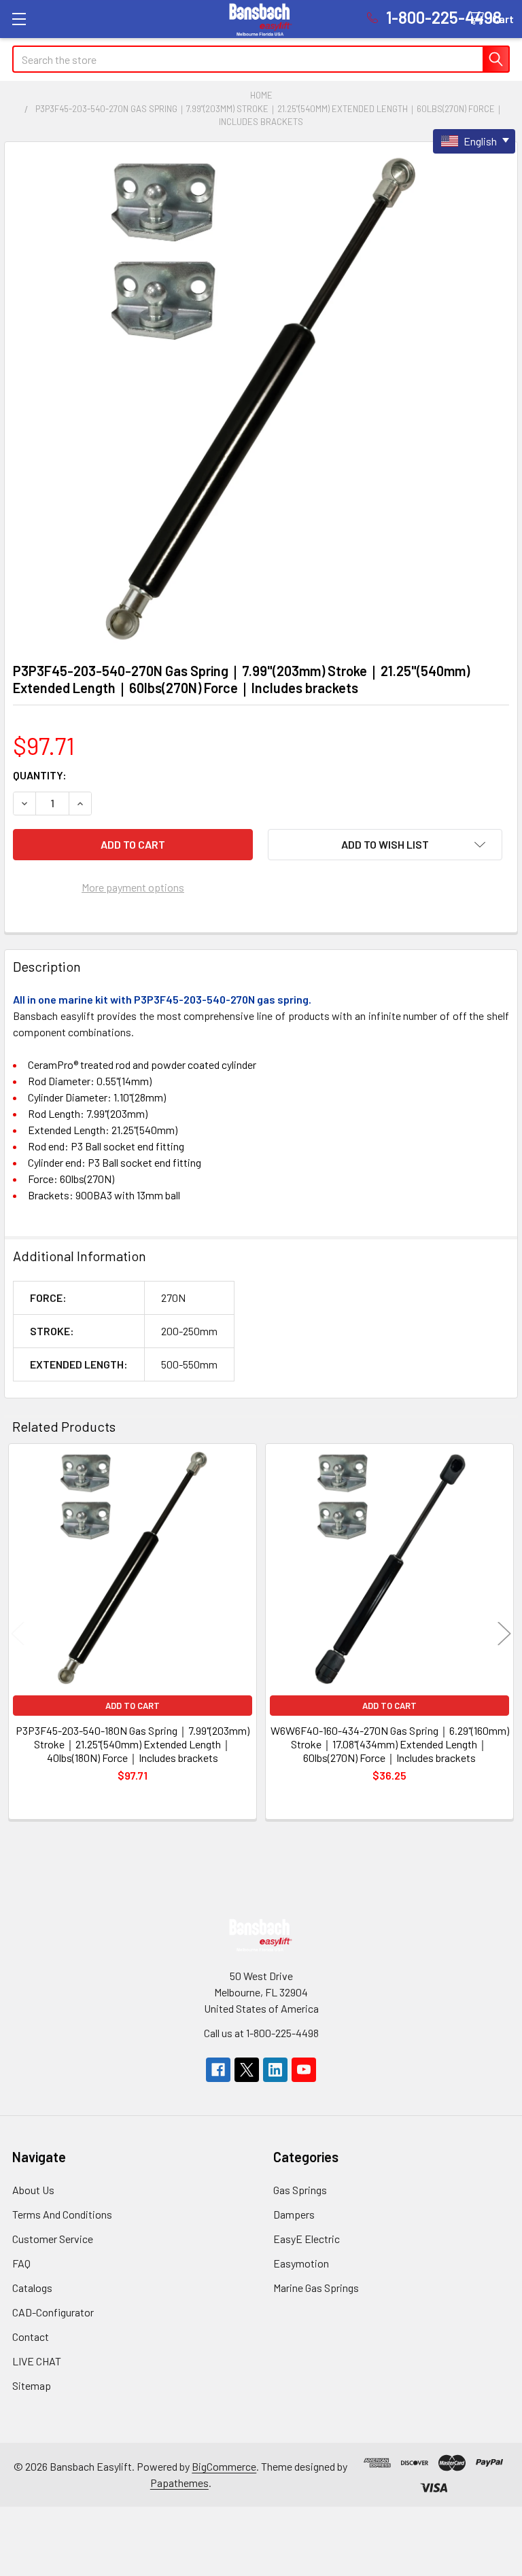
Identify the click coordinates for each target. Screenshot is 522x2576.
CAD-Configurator (53, 2312)
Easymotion (301, 2263)
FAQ (21, 2263)
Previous (18, 1634)
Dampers (294, 2214)
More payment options (133, 887)
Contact (31, 2336)
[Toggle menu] (19, 19)
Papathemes (179, 2483)
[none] (261, 398)
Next (504, 1634)
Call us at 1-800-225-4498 (261, 2033)
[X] (247, 2070)
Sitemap (32, 2385)
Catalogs (32, 2288)
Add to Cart (133, 1706)
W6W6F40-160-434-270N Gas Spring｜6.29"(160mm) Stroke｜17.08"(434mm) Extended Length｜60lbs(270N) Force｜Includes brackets (390, 1744)
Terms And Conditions (62, 2214)
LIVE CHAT (37, 2361)
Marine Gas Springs (316, 2288)
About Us (33, 2190)
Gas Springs (300, 2190)
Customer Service (53, 2239)
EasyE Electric (307, 2239)
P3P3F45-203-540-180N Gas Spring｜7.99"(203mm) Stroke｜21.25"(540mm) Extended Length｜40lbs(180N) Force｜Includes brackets (133, 1744)
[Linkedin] (275, 2070)
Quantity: (40, 775)
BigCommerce (224, 2466)
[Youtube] (304, 2070)
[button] (385, 845)
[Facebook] (218, 2070)
